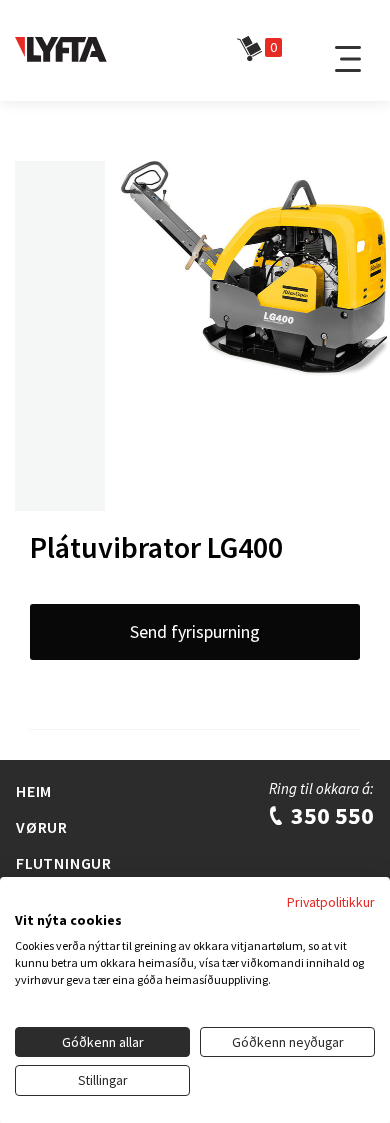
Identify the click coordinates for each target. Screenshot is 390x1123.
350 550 (330, 815)
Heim (34, 791)
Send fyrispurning (195, 631)
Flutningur (64, 863)
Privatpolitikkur (331, 902)
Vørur (42, 827)
